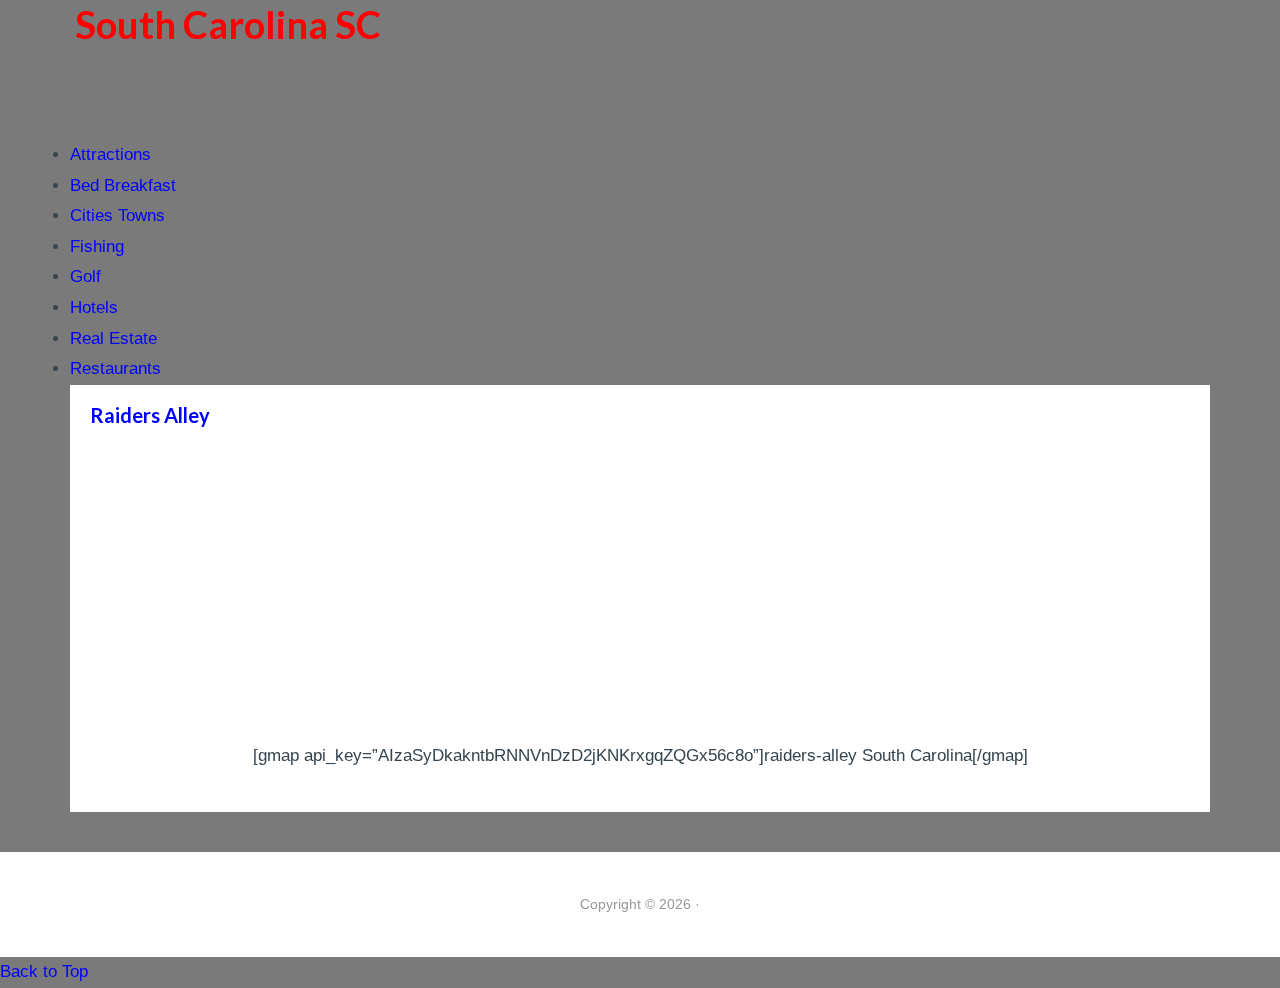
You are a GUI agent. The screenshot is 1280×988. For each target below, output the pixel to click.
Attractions (110, 154)
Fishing (97, 246)
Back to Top (44, 971)
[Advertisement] (640, 591)
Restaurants (115, 368)
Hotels (94, 307)
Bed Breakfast (123, 185)
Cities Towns (117, 215)
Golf (85, 276)
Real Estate (113, 338)
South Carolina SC (228, 24)
